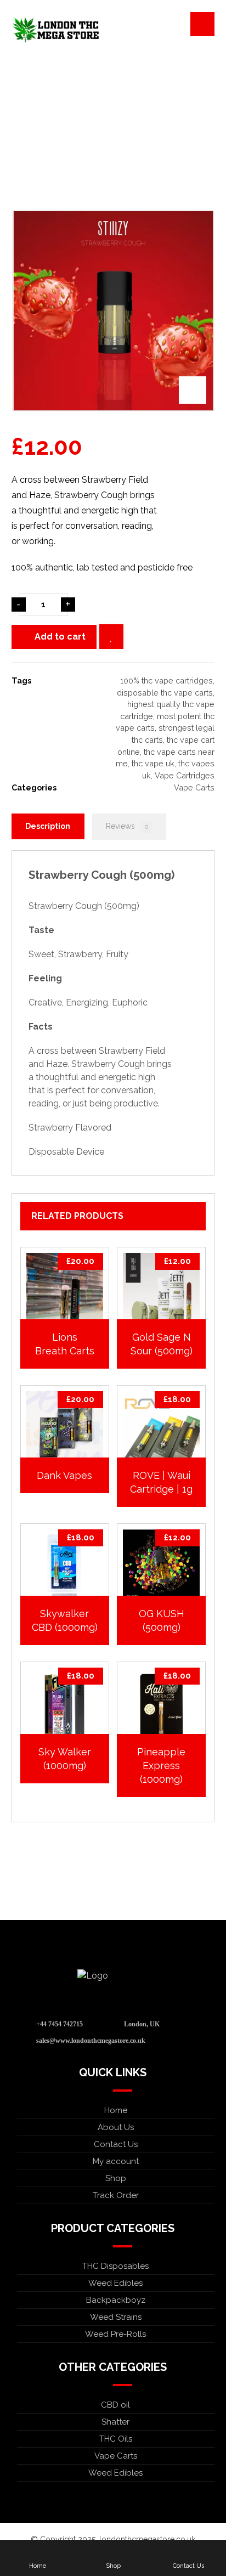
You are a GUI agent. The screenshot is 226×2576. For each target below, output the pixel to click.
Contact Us (116, 2144)
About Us (116, 2127)
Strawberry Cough (78, 875)
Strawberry (94, 1064)
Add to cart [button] (70, 1309)
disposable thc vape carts (165, 693)
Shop (116, 2178)
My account (116, 2161)
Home (116, 2110)
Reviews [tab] (127, 826)
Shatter (115, 2422)
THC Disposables (115, 2266)
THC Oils (116, 2439)
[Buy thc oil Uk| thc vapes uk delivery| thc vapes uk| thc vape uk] (55, 30)
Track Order (116, 2195)
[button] (202, 24)
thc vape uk (153, 763)
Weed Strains (116, 2317)
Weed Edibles (115, 2283)
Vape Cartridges (185, 775)
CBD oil (115, 2405)
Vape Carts (194, 787)
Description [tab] (48, 826)
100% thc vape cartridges (166, 680)
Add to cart (60, 637)
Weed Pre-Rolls (115, 2334)
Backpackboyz (116, 2300)
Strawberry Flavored (70, 1128)
